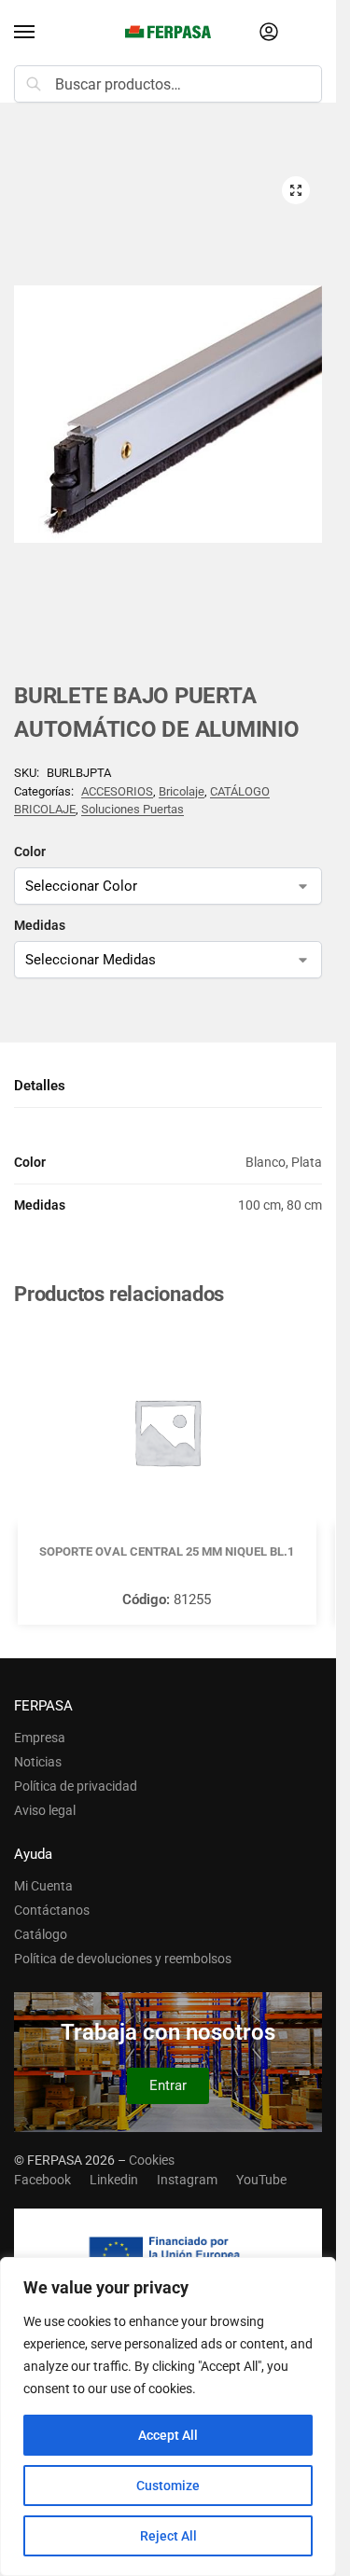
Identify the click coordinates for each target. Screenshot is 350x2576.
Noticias (38, 1762)
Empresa (40, 1738)
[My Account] (269, 33)
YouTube (261, 2180)
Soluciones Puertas (133, 809)
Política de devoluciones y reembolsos (123, 1959)
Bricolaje (182, 791)
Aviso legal (45, 1810)
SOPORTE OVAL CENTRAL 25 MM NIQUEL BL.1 (167, 1551)
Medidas (40, 925)
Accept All (168, 2435)
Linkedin (114, 2180)
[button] (296, 190)
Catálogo (41, 1934)
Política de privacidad (76, 1786)
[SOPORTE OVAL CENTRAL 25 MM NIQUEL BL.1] (167, 1432)
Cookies (152, 2160)
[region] (168, 2417)
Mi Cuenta (43, 1886)
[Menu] (42, 33)
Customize (168, 2486)
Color (30, 852)
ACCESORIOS (117, 791)
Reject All (168, 2536)
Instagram (187, 2180)
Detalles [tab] (40, 1086)
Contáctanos (52, 1910)
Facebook (42, 2180)
